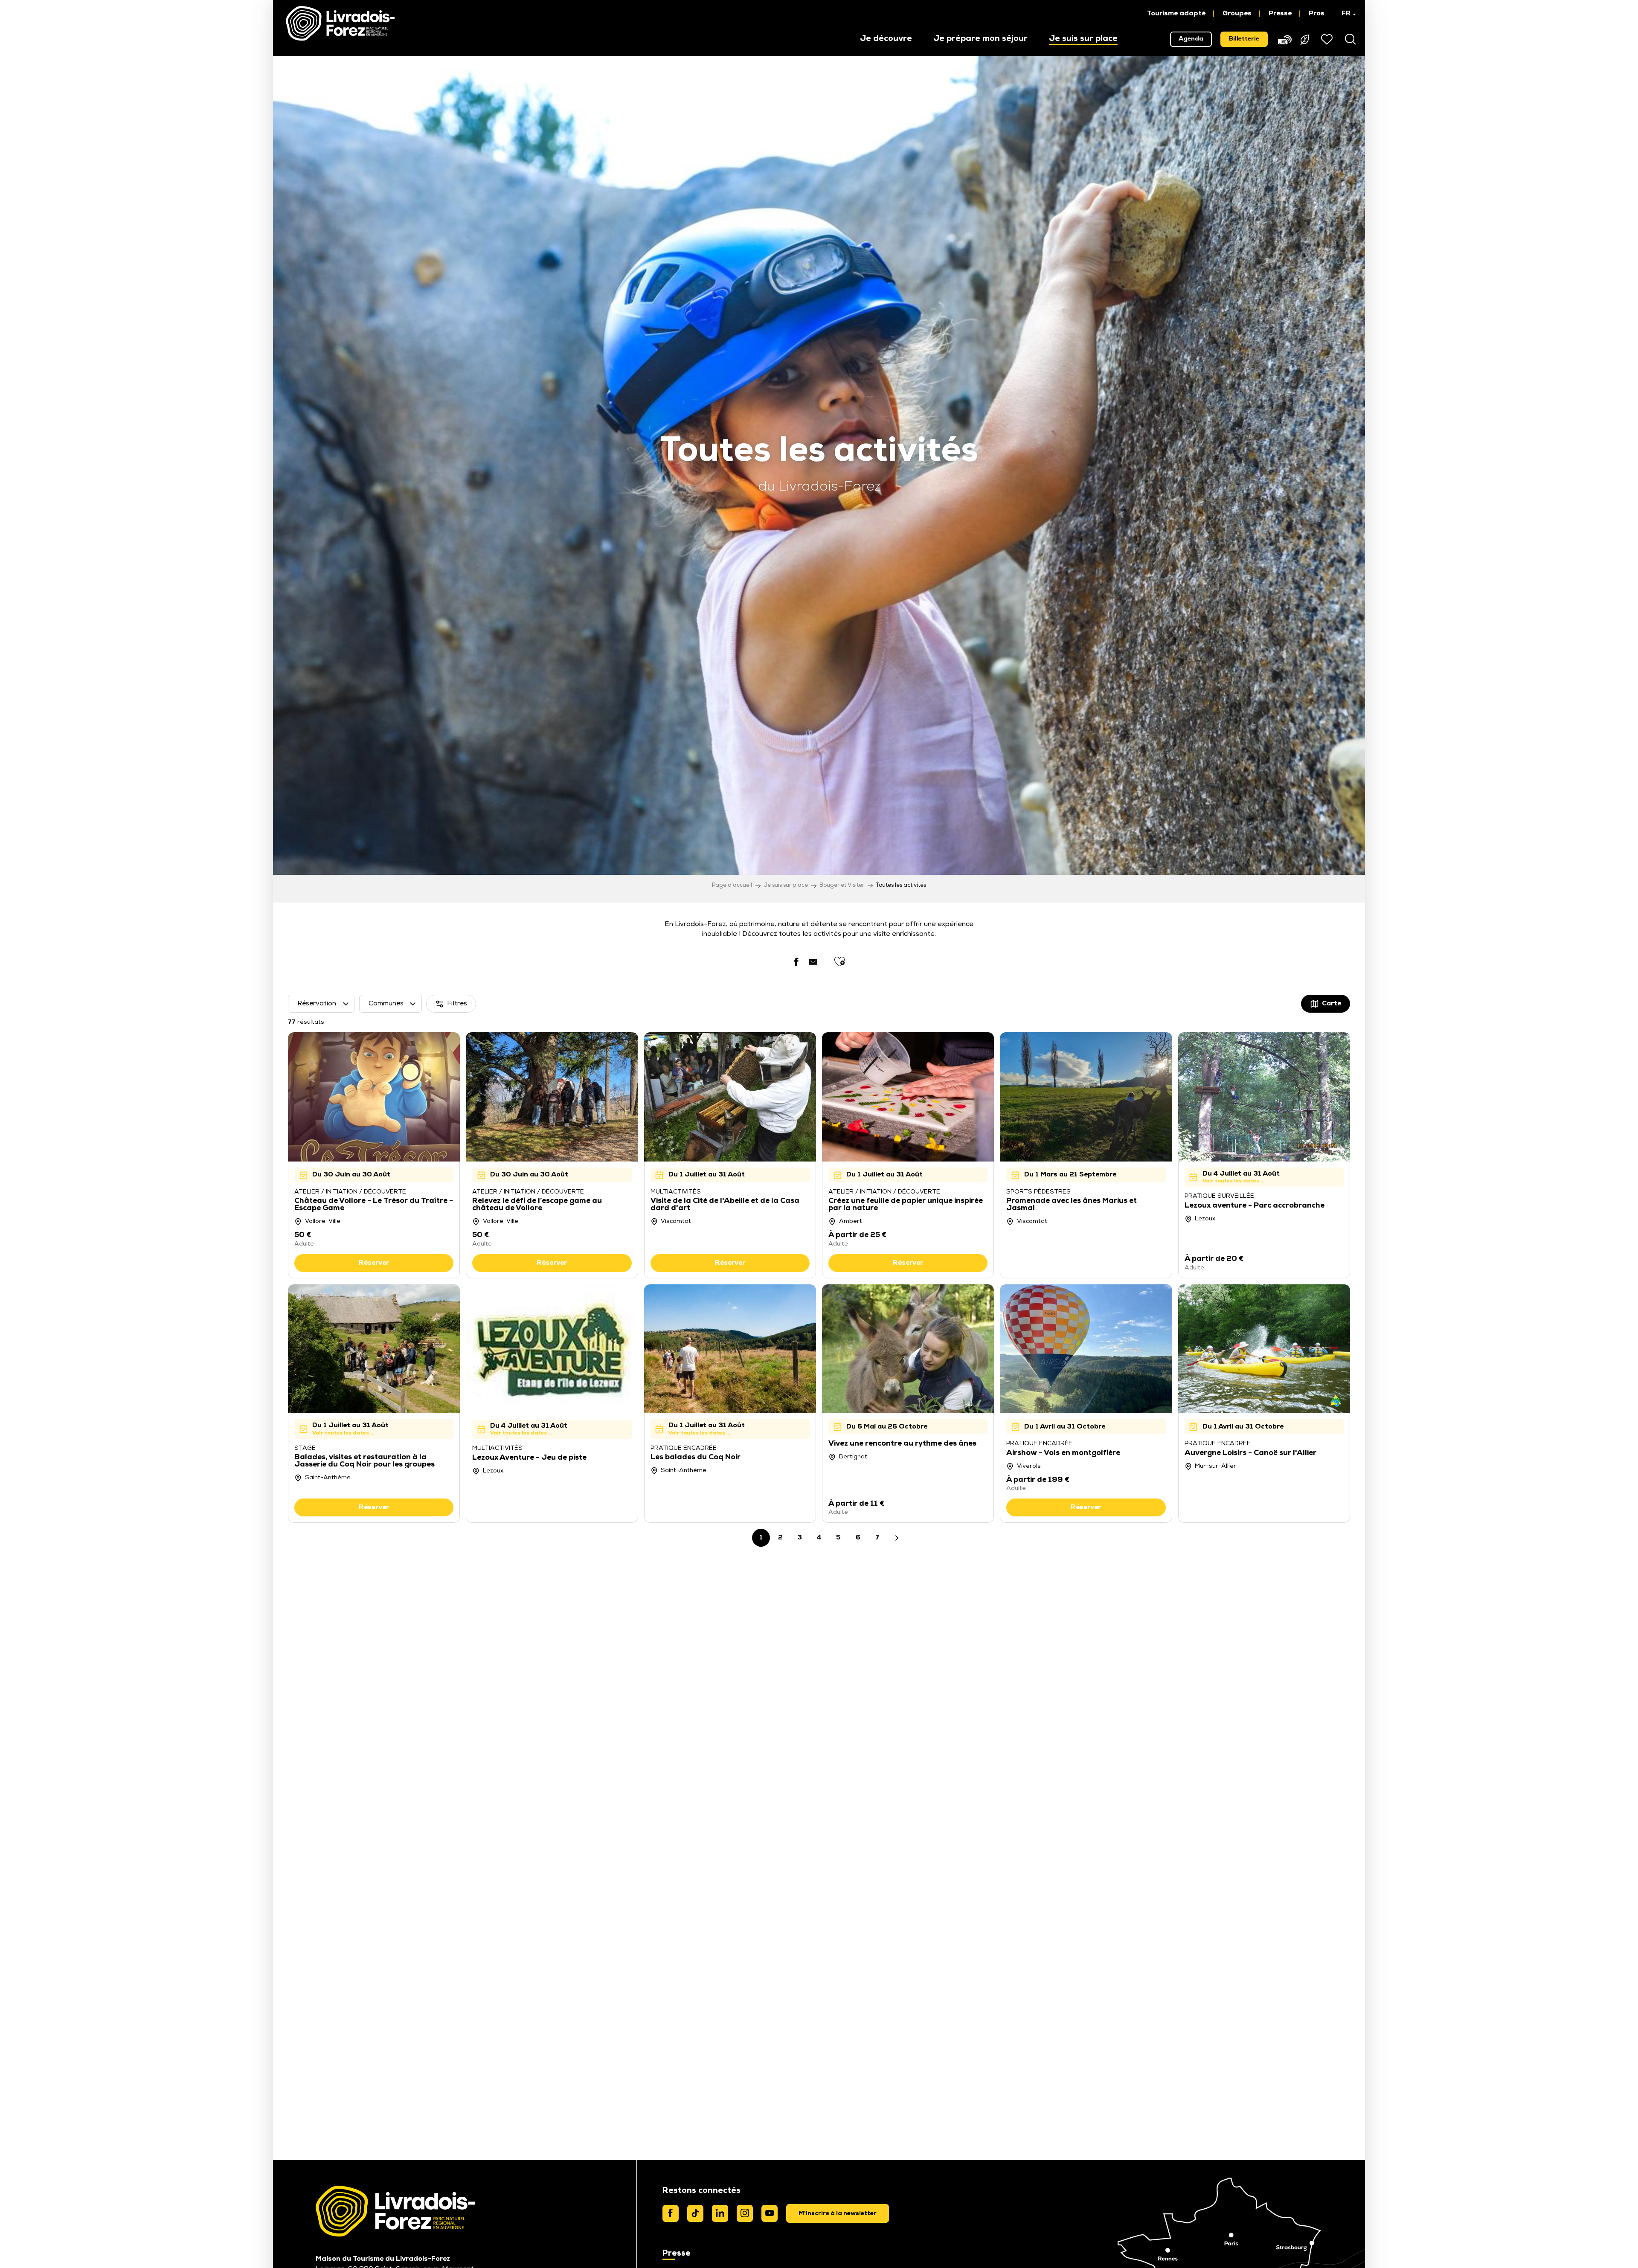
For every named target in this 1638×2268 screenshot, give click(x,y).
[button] (1345, 14)
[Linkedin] (720, 2213)
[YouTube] (770, 2213)
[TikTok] (695, 2213)
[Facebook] (671, 2213)
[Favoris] (1328, 39)
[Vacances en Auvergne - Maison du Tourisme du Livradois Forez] (340, 23)
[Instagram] (745, 2213)
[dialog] (838, 2213)
